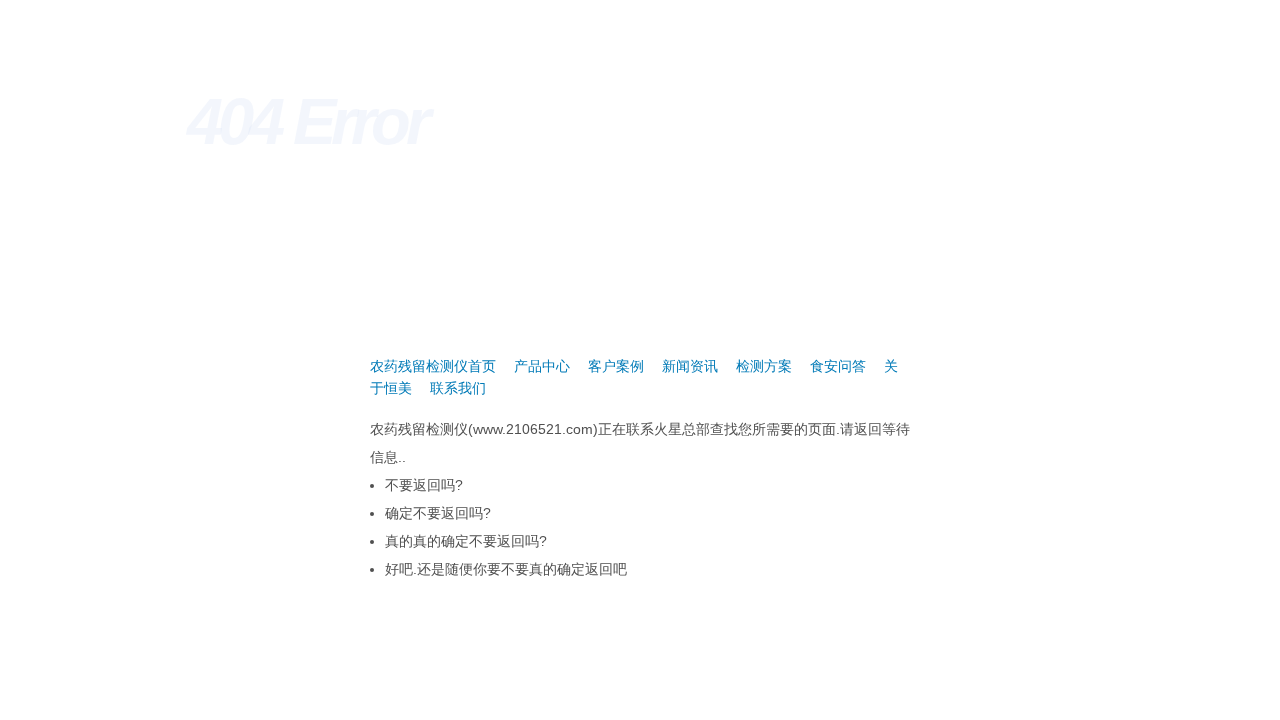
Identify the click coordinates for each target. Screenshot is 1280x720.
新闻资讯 (690, 366)
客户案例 (616, 366)
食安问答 (838, 366)
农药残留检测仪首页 (433, 366)
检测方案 (764, 366)
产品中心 (542, 366)
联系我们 (458, 388)
